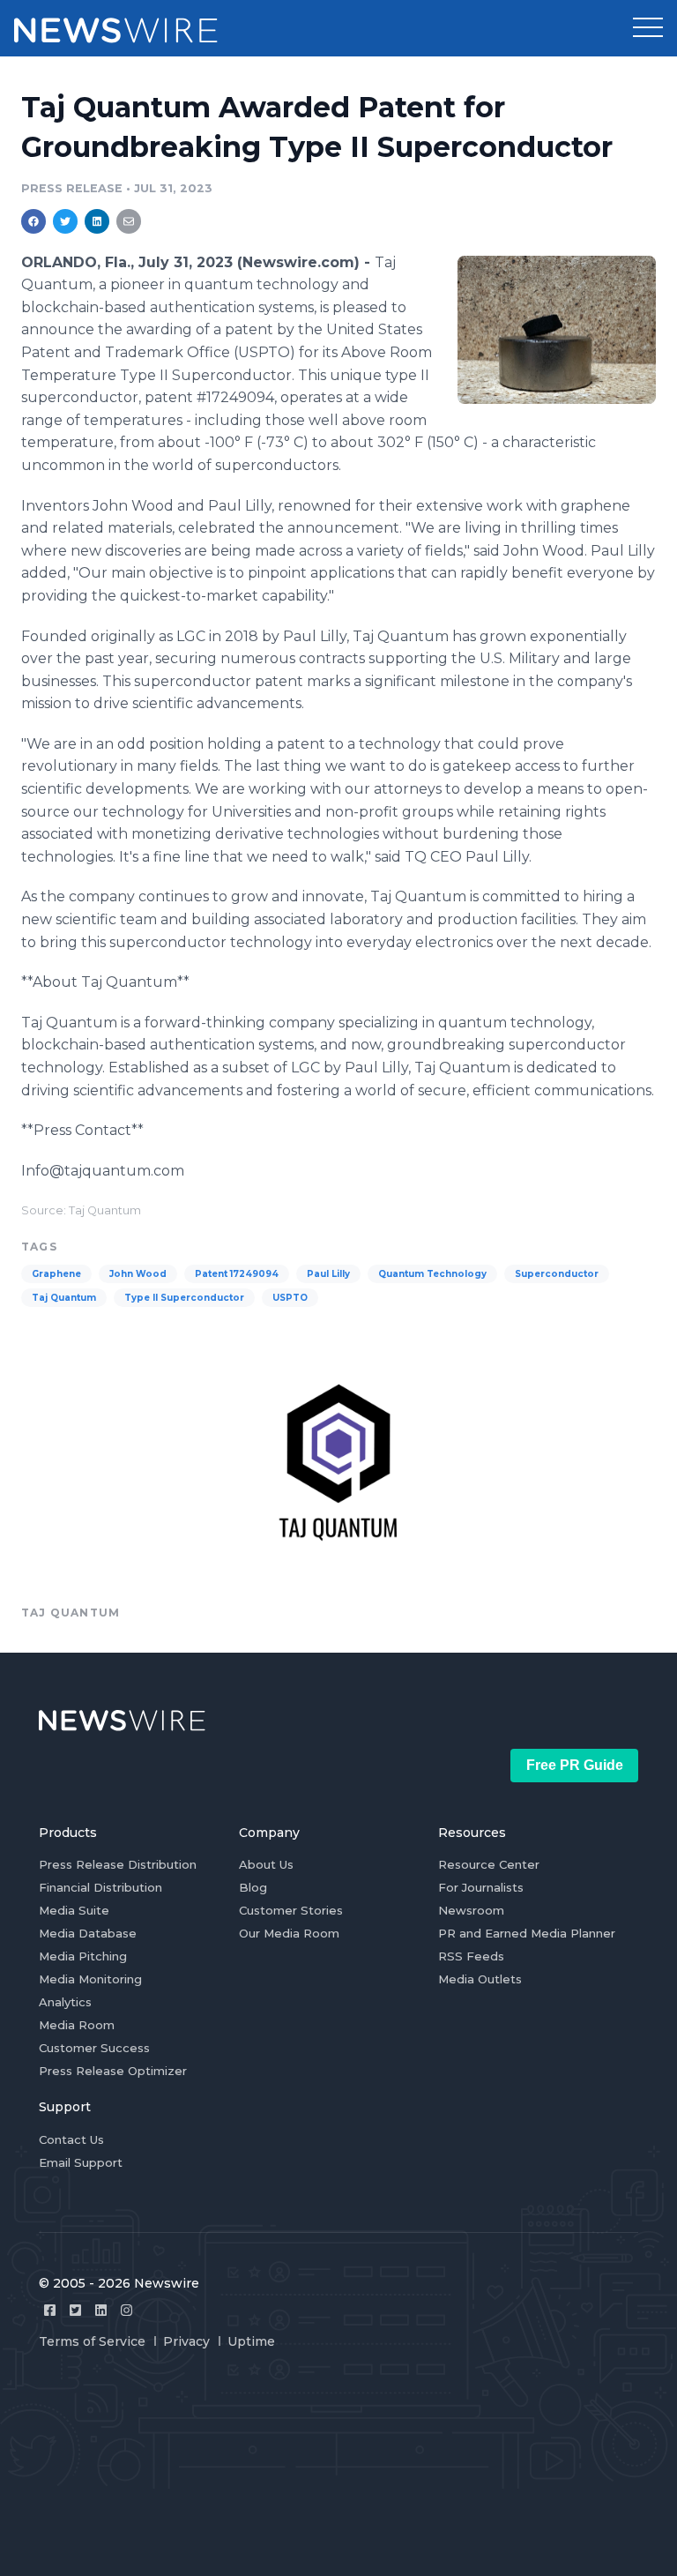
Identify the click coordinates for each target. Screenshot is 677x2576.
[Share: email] (129, 221)
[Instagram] (126, 2310)
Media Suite (74, 1910)
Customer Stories (291, 1910)
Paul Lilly (328, 1274)
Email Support (81, 2162)
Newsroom (471, 1910)
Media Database (88, 1933)
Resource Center (489, 1864)
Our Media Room (289, 1933)
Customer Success (94, 2048)
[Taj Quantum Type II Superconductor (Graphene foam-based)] (557, 330)
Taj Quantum (64, 1298)
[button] (648, 28)
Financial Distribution (100, 1887)
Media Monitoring (90, 1979)
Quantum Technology (432, 1274)
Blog (253, 1887)
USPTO (290, 1298)
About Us (266, 1864)
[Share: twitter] (65, 221)
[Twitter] (75, 2310)
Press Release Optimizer (113, 2071)
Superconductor (557, 1274)
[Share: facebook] (33, 221)
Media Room (77, 2025)
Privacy (186, 2341)
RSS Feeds (471, 1956)
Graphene (56, 1274)
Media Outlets (480, 1979)
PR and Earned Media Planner (527, 1933)
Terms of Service (92, 2341)
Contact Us (71, 2139)
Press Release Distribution (118, 1864)
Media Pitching (83, 1956)
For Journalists (481, 1887)
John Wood (138, 1274)
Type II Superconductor (184, 1298)
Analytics (65, 2002)
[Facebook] (50, 2310)
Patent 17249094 (237, 1274)
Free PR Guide (575, 1765)
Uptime (251, 2341)
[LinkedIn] (101, 2310)
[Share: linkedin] (97, 221)
